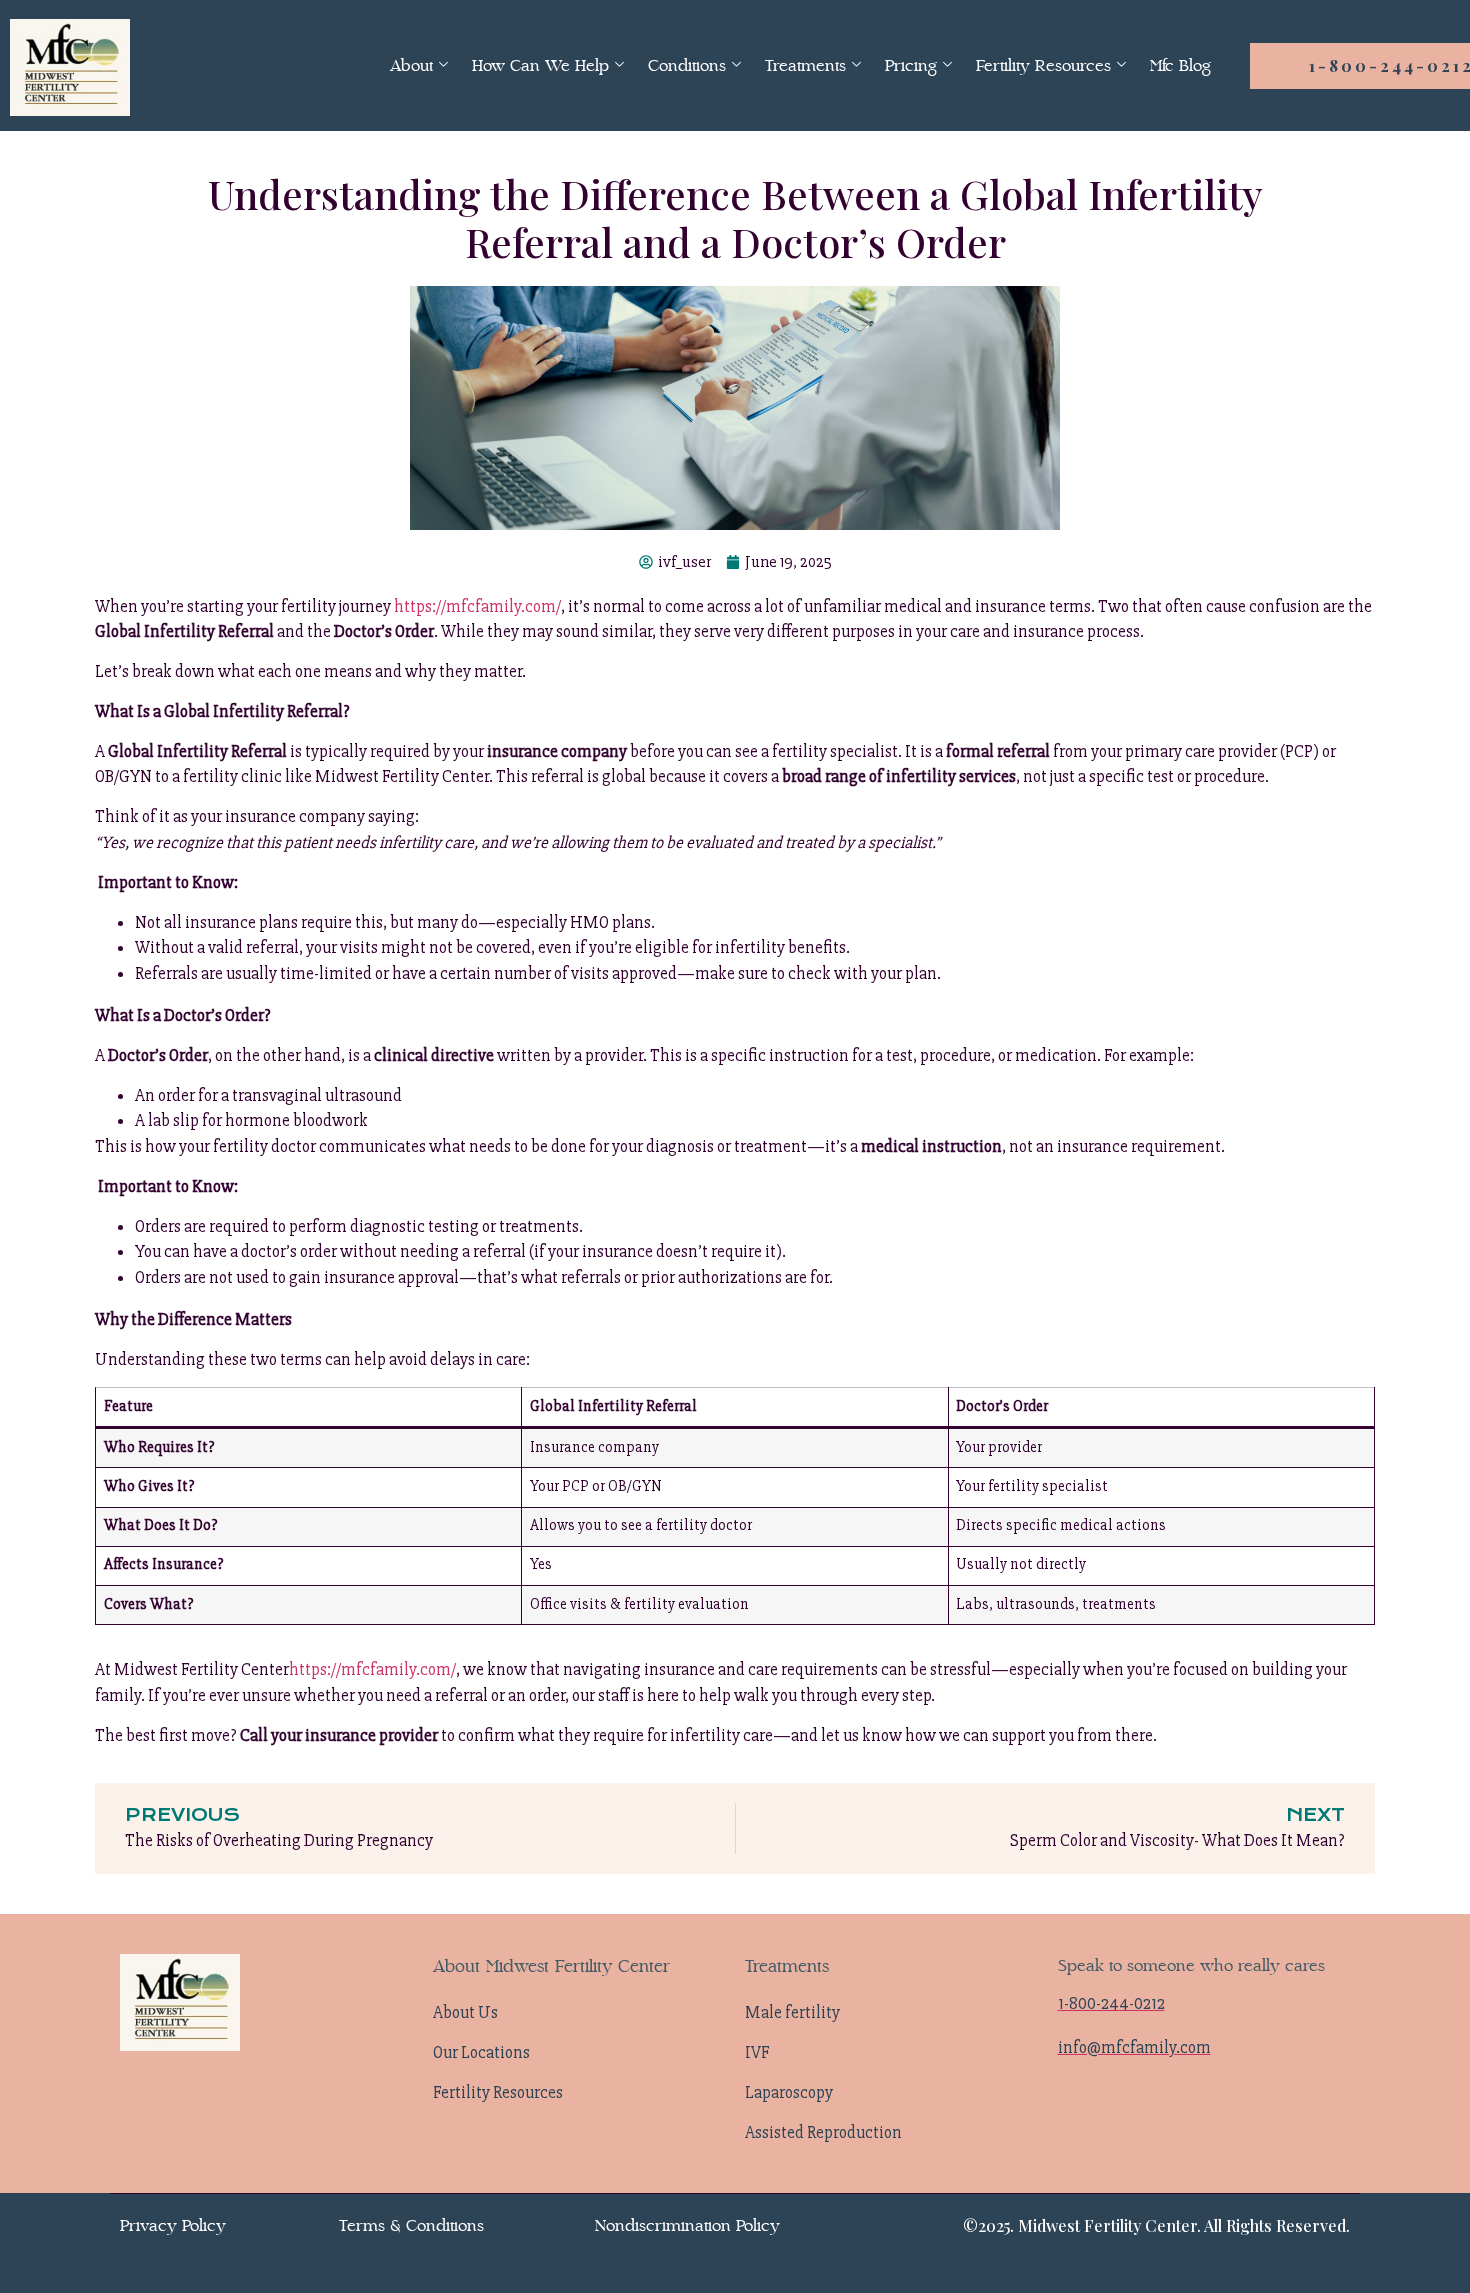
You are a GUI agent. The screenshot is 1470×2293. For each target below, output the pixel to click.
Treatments (805, 65)
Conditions (687, 65)
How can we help (540, 65)
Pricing (911, 65)
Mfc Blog (1180, 65)
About (411, 65)
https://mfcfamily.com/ (477, 606)
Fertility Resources (1043, 65)
